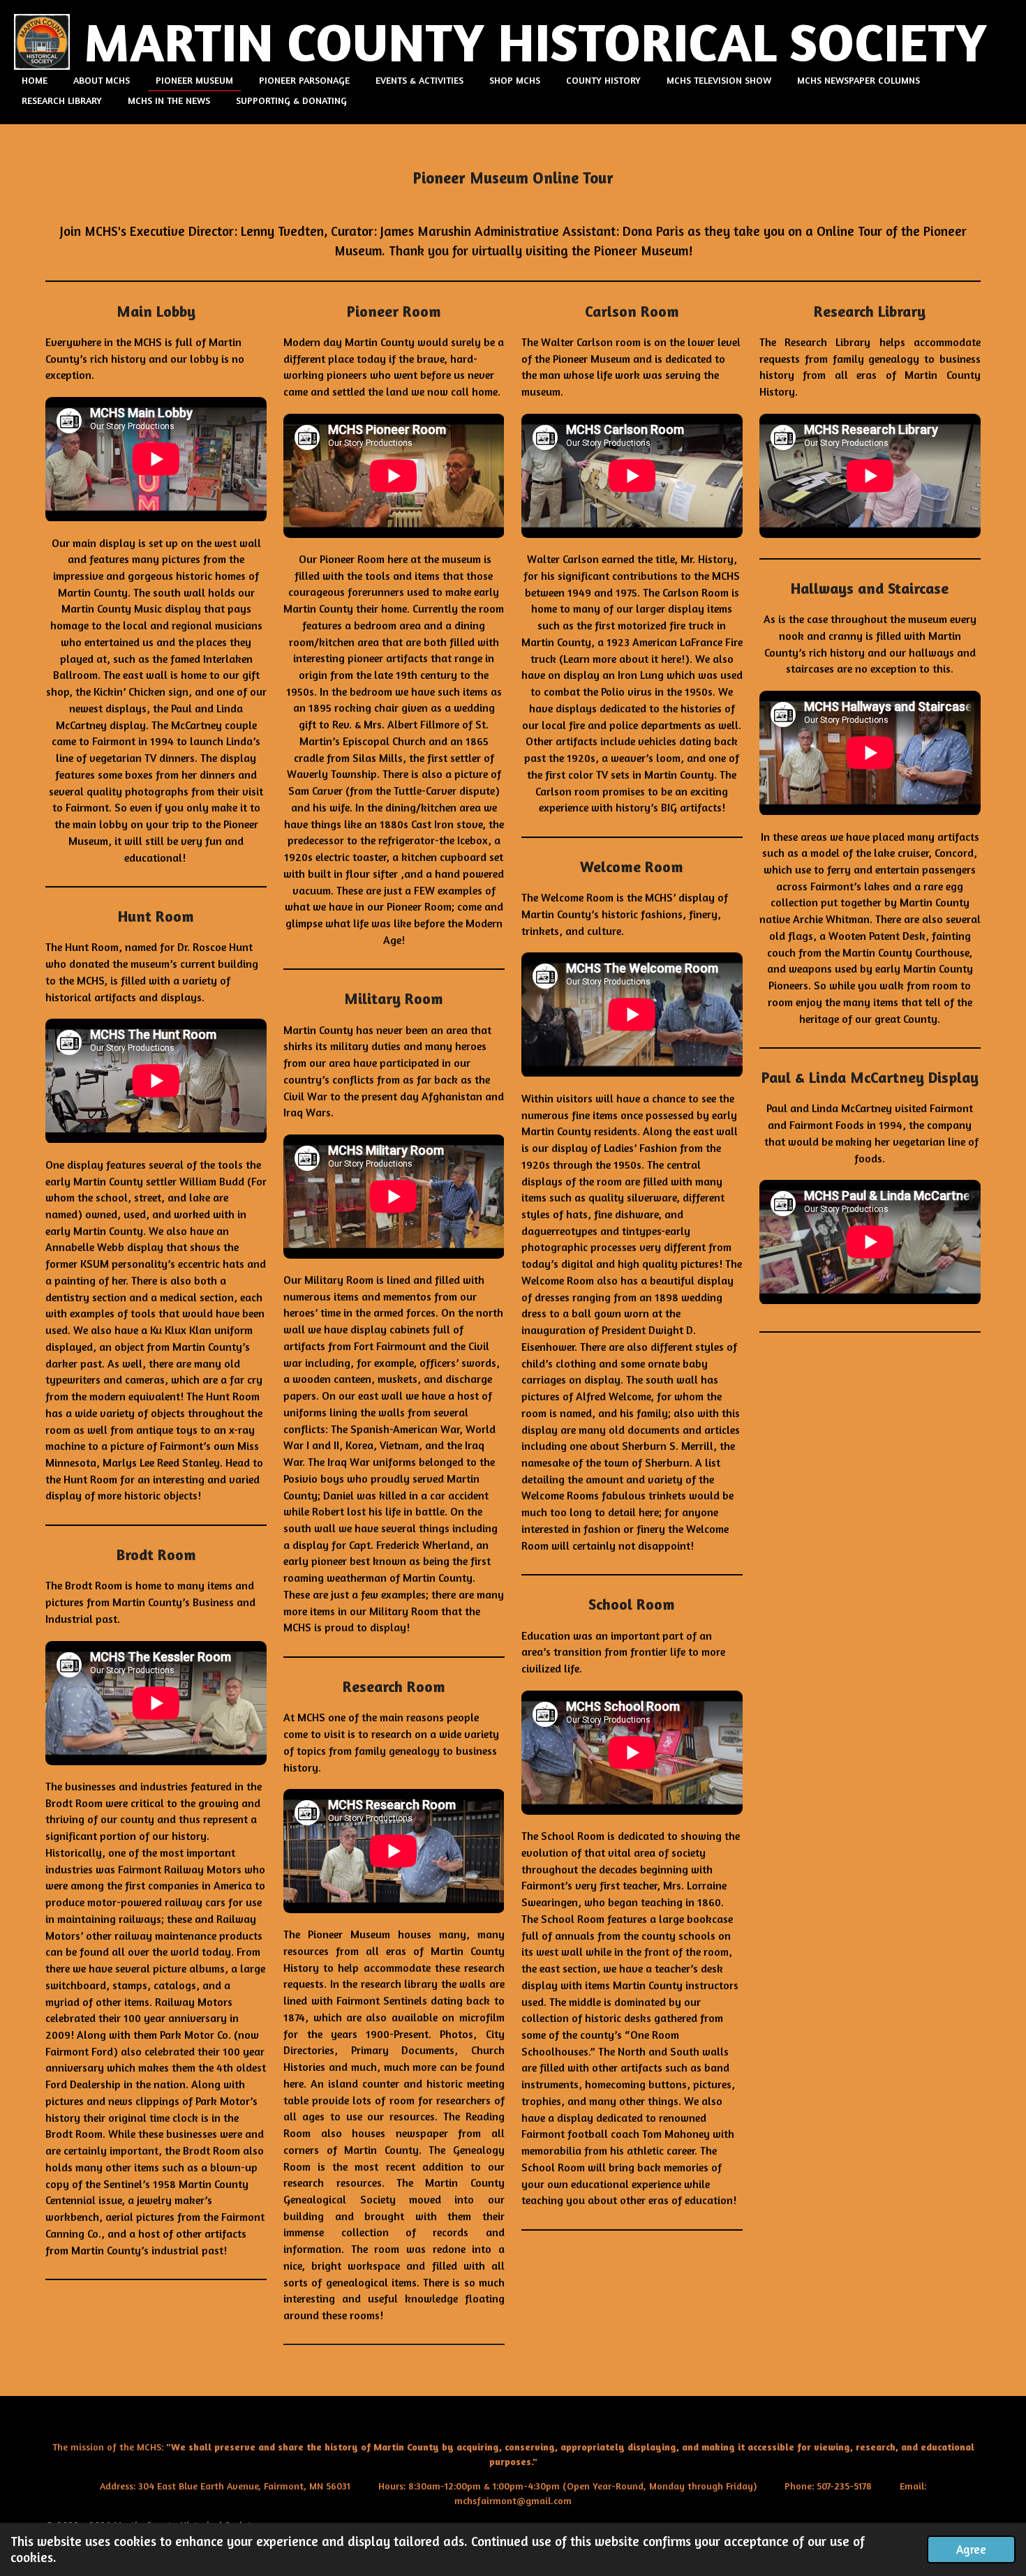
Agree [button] (971, 2549)
